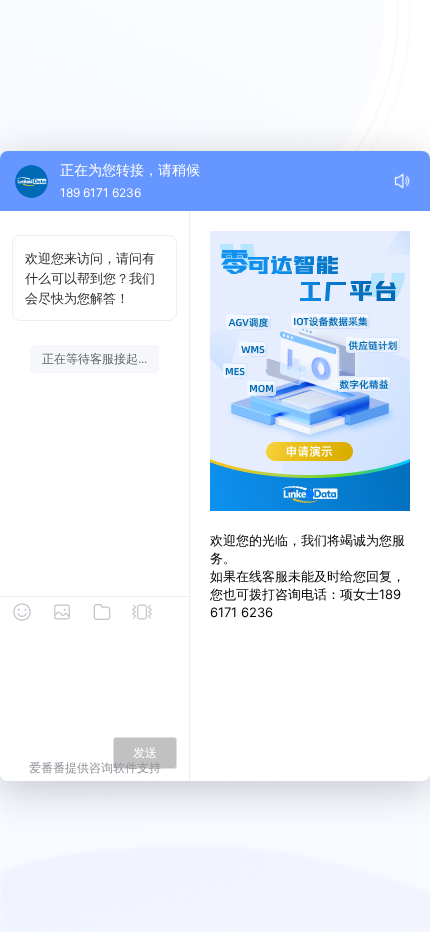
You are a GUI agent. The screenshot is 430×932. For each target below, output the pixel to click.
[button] (310, 494)
